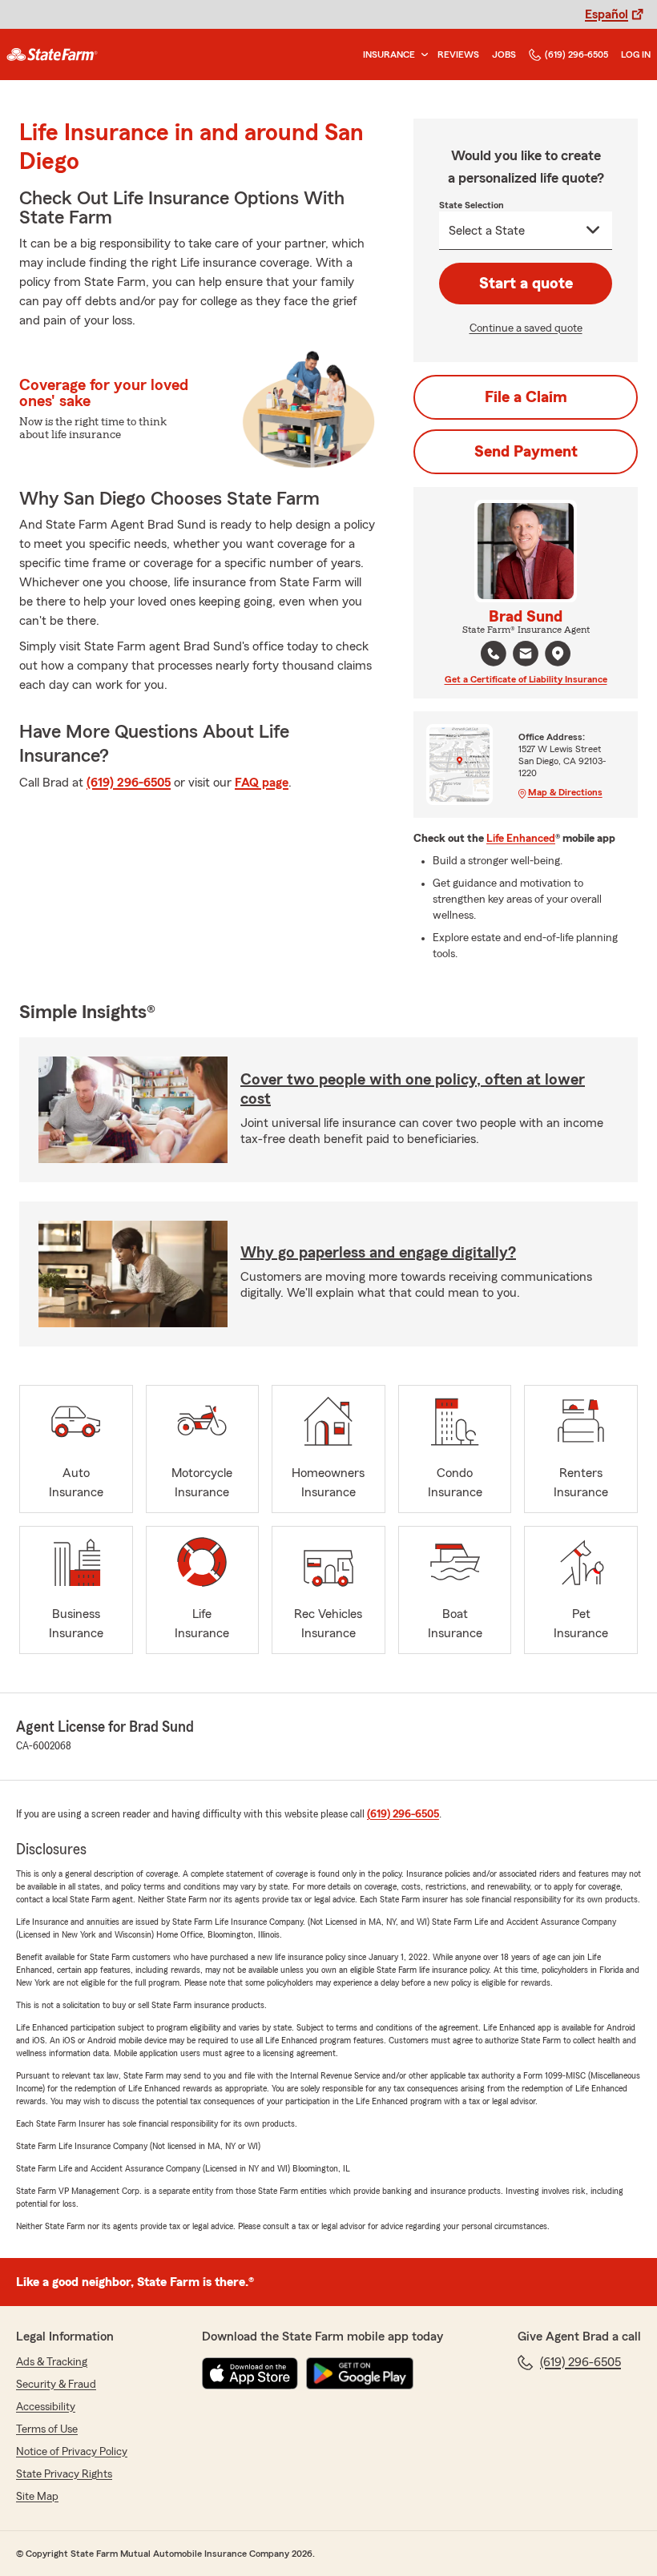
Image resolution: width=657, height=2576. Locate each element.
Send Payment (526, 452)
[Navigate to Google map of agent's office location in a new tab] (558, 654)
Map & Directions (565, 792)
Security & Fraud (56, 2385)
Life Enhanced (521, 839)
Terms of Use (47, 2429)
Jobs (504, 54)
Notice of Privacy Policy (72, 2452)
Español (607, 14)
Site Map (37, 2497)
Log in (636, 54)
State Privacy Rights (64, 2474)
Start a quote (526, 284)
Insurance (389, 54)
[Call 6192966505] (494, 654)
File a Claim (526, 397)
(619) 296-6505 (576, 54)
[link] (52, 54)
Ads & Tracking (52, 2362)
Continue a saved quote (526, 328)
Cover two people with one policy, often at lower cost (413, 1089)
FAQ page (262, 783)
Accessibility (46, 2407)
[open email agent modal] (526, 656)
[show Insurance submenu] (421, 55)
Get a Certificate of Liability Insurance (526, 679)
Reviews (458, 54)
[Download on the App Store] (250, 2373)
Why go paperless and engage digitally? (378, 1253)
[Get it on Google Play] (360, 2373)
